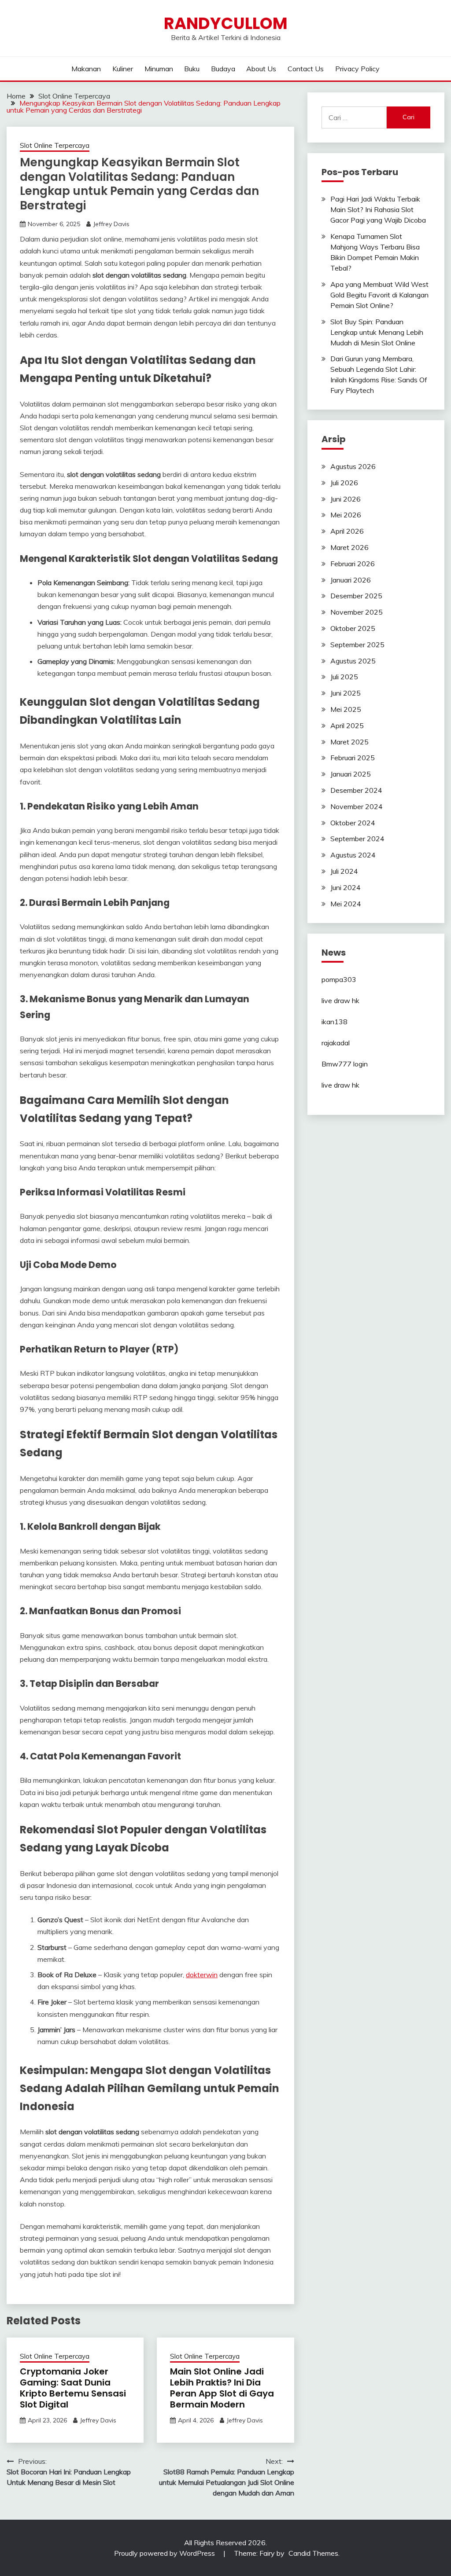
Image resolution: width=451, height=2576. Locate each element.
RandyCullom (226, 23)
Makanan (86, 69)
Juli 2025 (344, 677)
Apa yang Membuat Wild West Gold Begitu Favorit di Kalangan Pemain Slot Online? (379, 295)
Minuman (159, 69)
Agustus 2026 (353, 466)
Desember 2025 (356, 596)
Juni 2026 (346, 499)
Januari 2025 (351, 774)
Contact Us (306, 69)
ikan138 (335, 1022)
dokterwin (202, 1975)
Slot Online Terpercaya (55, 145)
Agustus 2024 (353, 855)
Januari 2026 (351, 580)
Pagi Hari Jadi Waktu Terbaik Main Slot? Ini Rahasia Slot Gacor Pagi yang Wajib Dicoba (378, 209)
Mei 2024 (346, 904)
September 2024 (357, 839)
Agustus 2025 (353, 661)
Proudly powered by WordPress (165, 2553)
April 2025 (347, 726)
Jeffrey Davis (111, 224)
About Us (261, 69)
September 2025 (357, 645)
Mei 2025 (346, 709)
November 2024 (357, 806)
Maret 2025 (349, 742)
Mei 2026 (346, 515)
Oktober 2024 (353, 823)
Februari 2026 (353, 564)
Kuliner (123, 69)
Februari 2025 (353, 758)
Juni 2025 (346, 693)
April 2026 (347, 531)
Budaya (223, 69)
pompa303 (339, 979)
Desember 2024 (356, 790)
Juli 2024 (344, 871)
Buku (192, 69)
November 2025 (357, 612)
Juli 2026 (344, 483)
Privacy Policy (357, 69)
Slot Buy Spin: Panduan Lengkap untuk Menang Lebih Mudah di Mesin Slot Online (377, 332)
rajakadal (336, 1043)
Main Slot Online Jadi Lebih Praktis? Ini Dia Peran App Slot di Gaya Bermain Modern (222, 2388)
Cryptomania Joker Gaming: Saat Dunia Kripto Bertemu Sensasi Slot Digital (73, 2388)
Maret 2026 (349, 547)
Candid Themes (313, 2553)
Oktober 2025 (353, 628)
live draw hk (340, 1000)
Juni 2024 (346, 887)
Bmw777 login (345, 1064)
